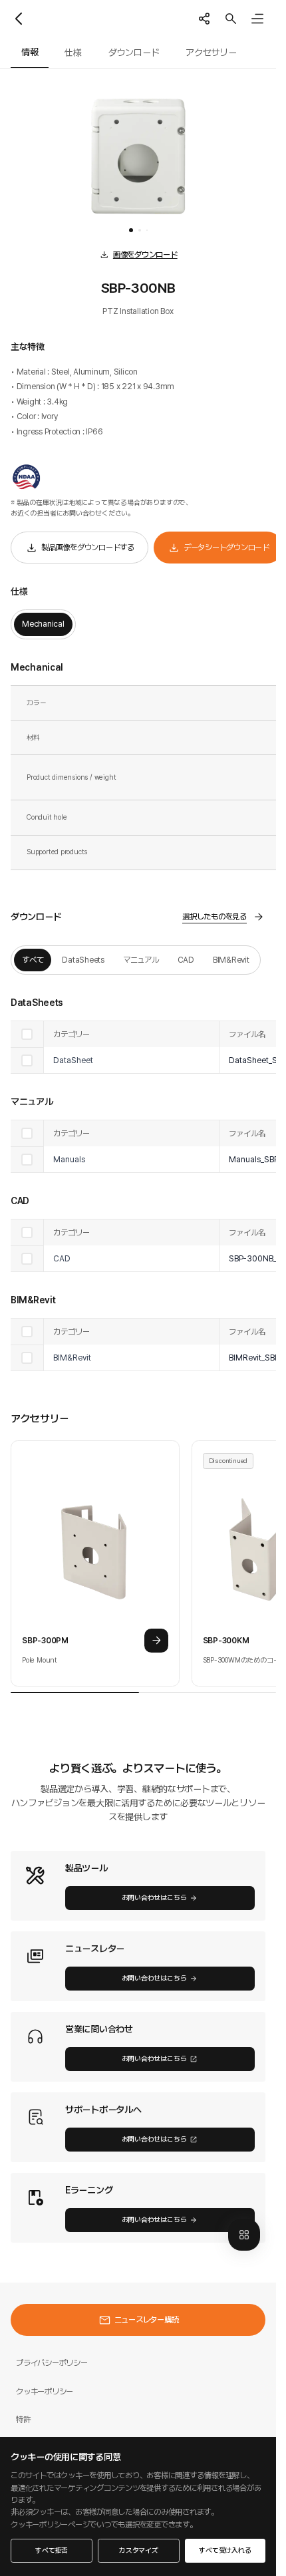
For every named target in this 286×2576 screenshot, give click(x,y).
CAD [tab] (186, 960)
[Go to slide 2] (140, 230)
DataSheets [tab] (83, 960)
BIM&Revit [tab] (231, 960)
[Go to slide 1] (131, 230)
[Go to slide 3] (147, 230)
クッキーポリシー (45, 2391)
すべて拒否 (52, 2550)
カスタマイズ (139, 2550)
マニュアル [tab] (141, 960)
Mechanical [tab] (43, 624)
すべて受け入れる (225, 2550)
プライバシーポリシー (52, 2363)
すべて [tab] (33, 960)
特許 (23, 2419)
